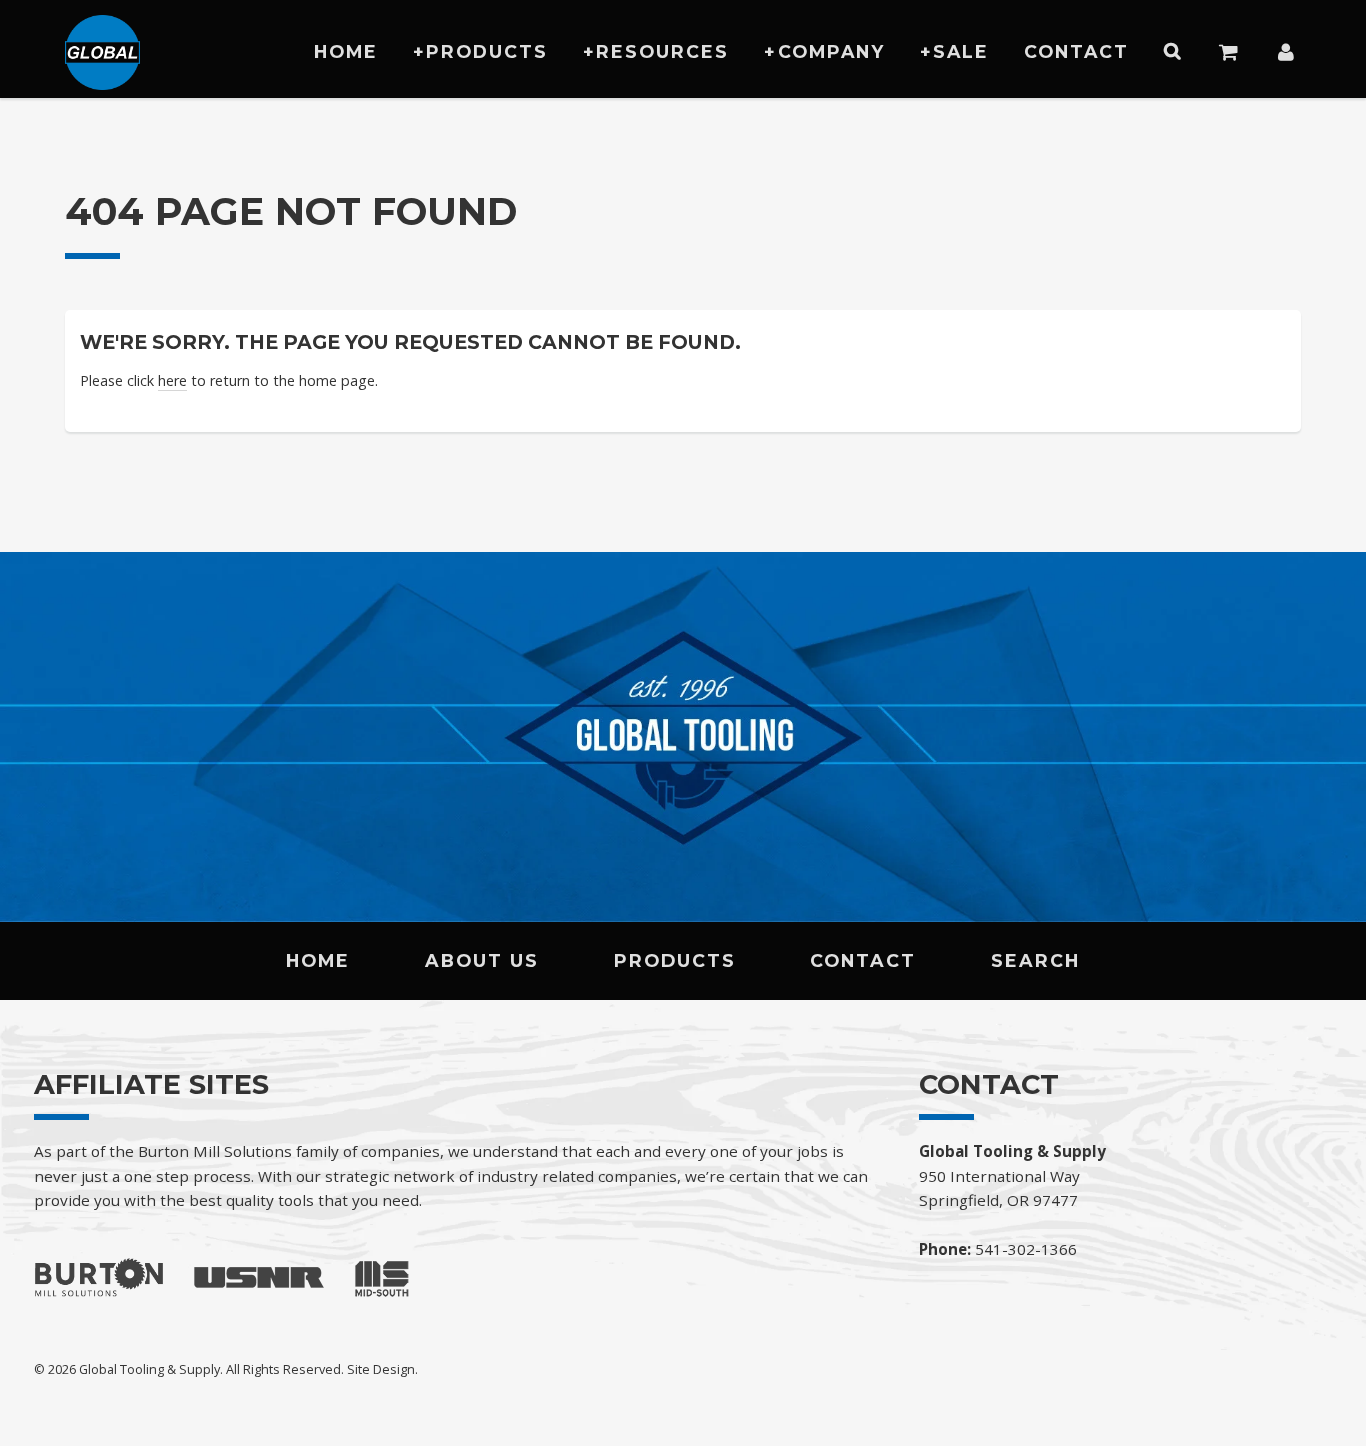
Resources (662, 51)
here (172, 380)
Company (831, 51)
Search (1035, 960)
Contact (1076, 51)
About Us (482, 960)
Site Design (381, 1369)
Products (487, 51)
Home (346, 51)
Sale (961, 51)
